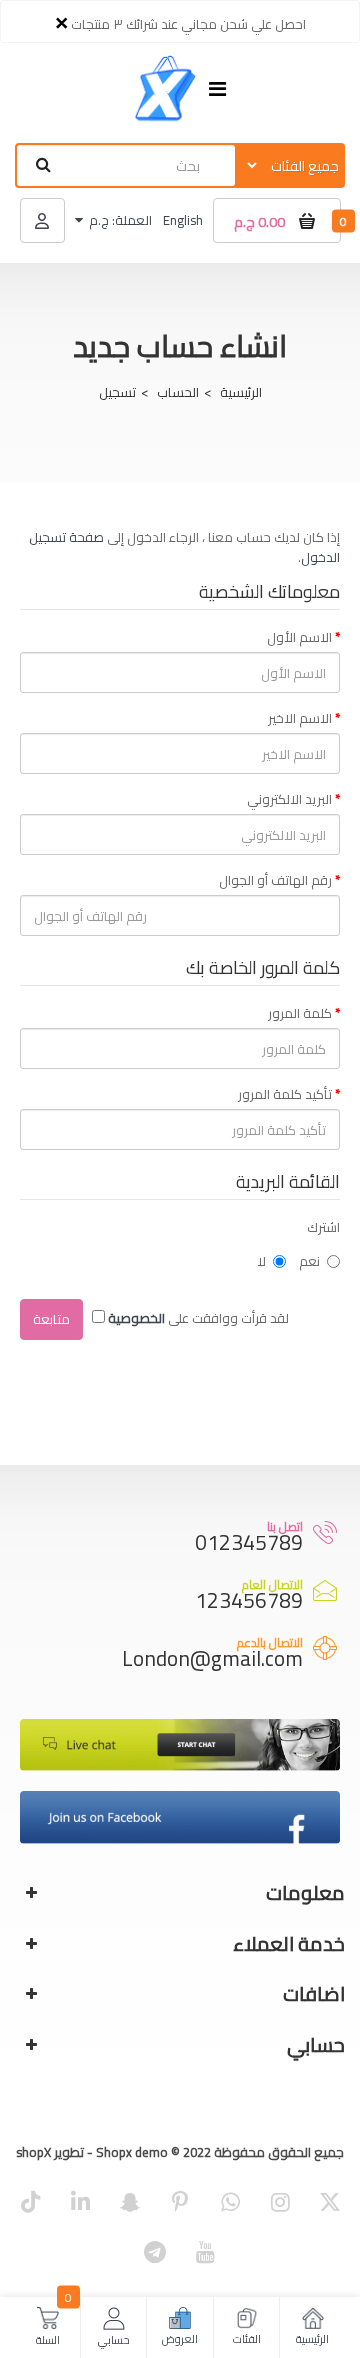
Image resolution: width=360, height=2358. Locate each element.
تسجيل (117, 392)
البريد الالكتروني (289, 799)
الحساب (178, 392)
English (183, 220)
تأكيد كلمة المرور (285, 1094)
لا (261, 1260)
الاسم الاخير (300, 718)
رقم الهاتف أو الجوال (275, 880)
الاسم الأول (299, 637)
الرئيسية (241, 392)
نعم (309, 1260)
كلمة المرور (300, 1013)
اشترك (323, 1227)
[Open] (217, 90)
